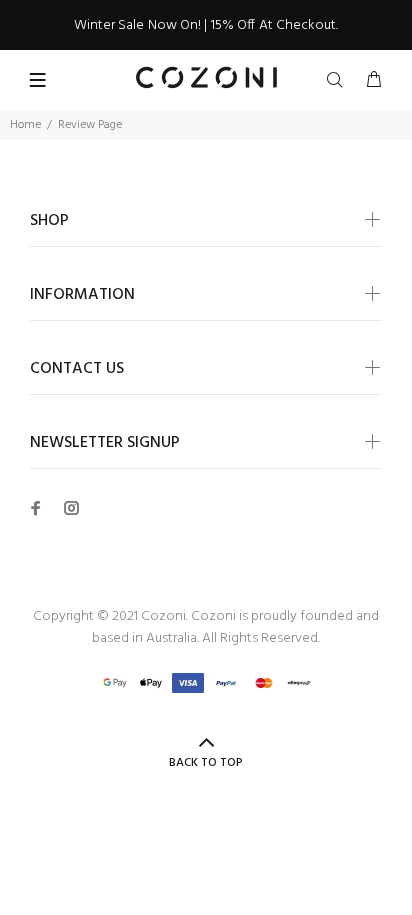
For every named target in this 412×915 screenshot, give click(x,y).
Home (25, 125)
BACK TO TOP (206, 763)
